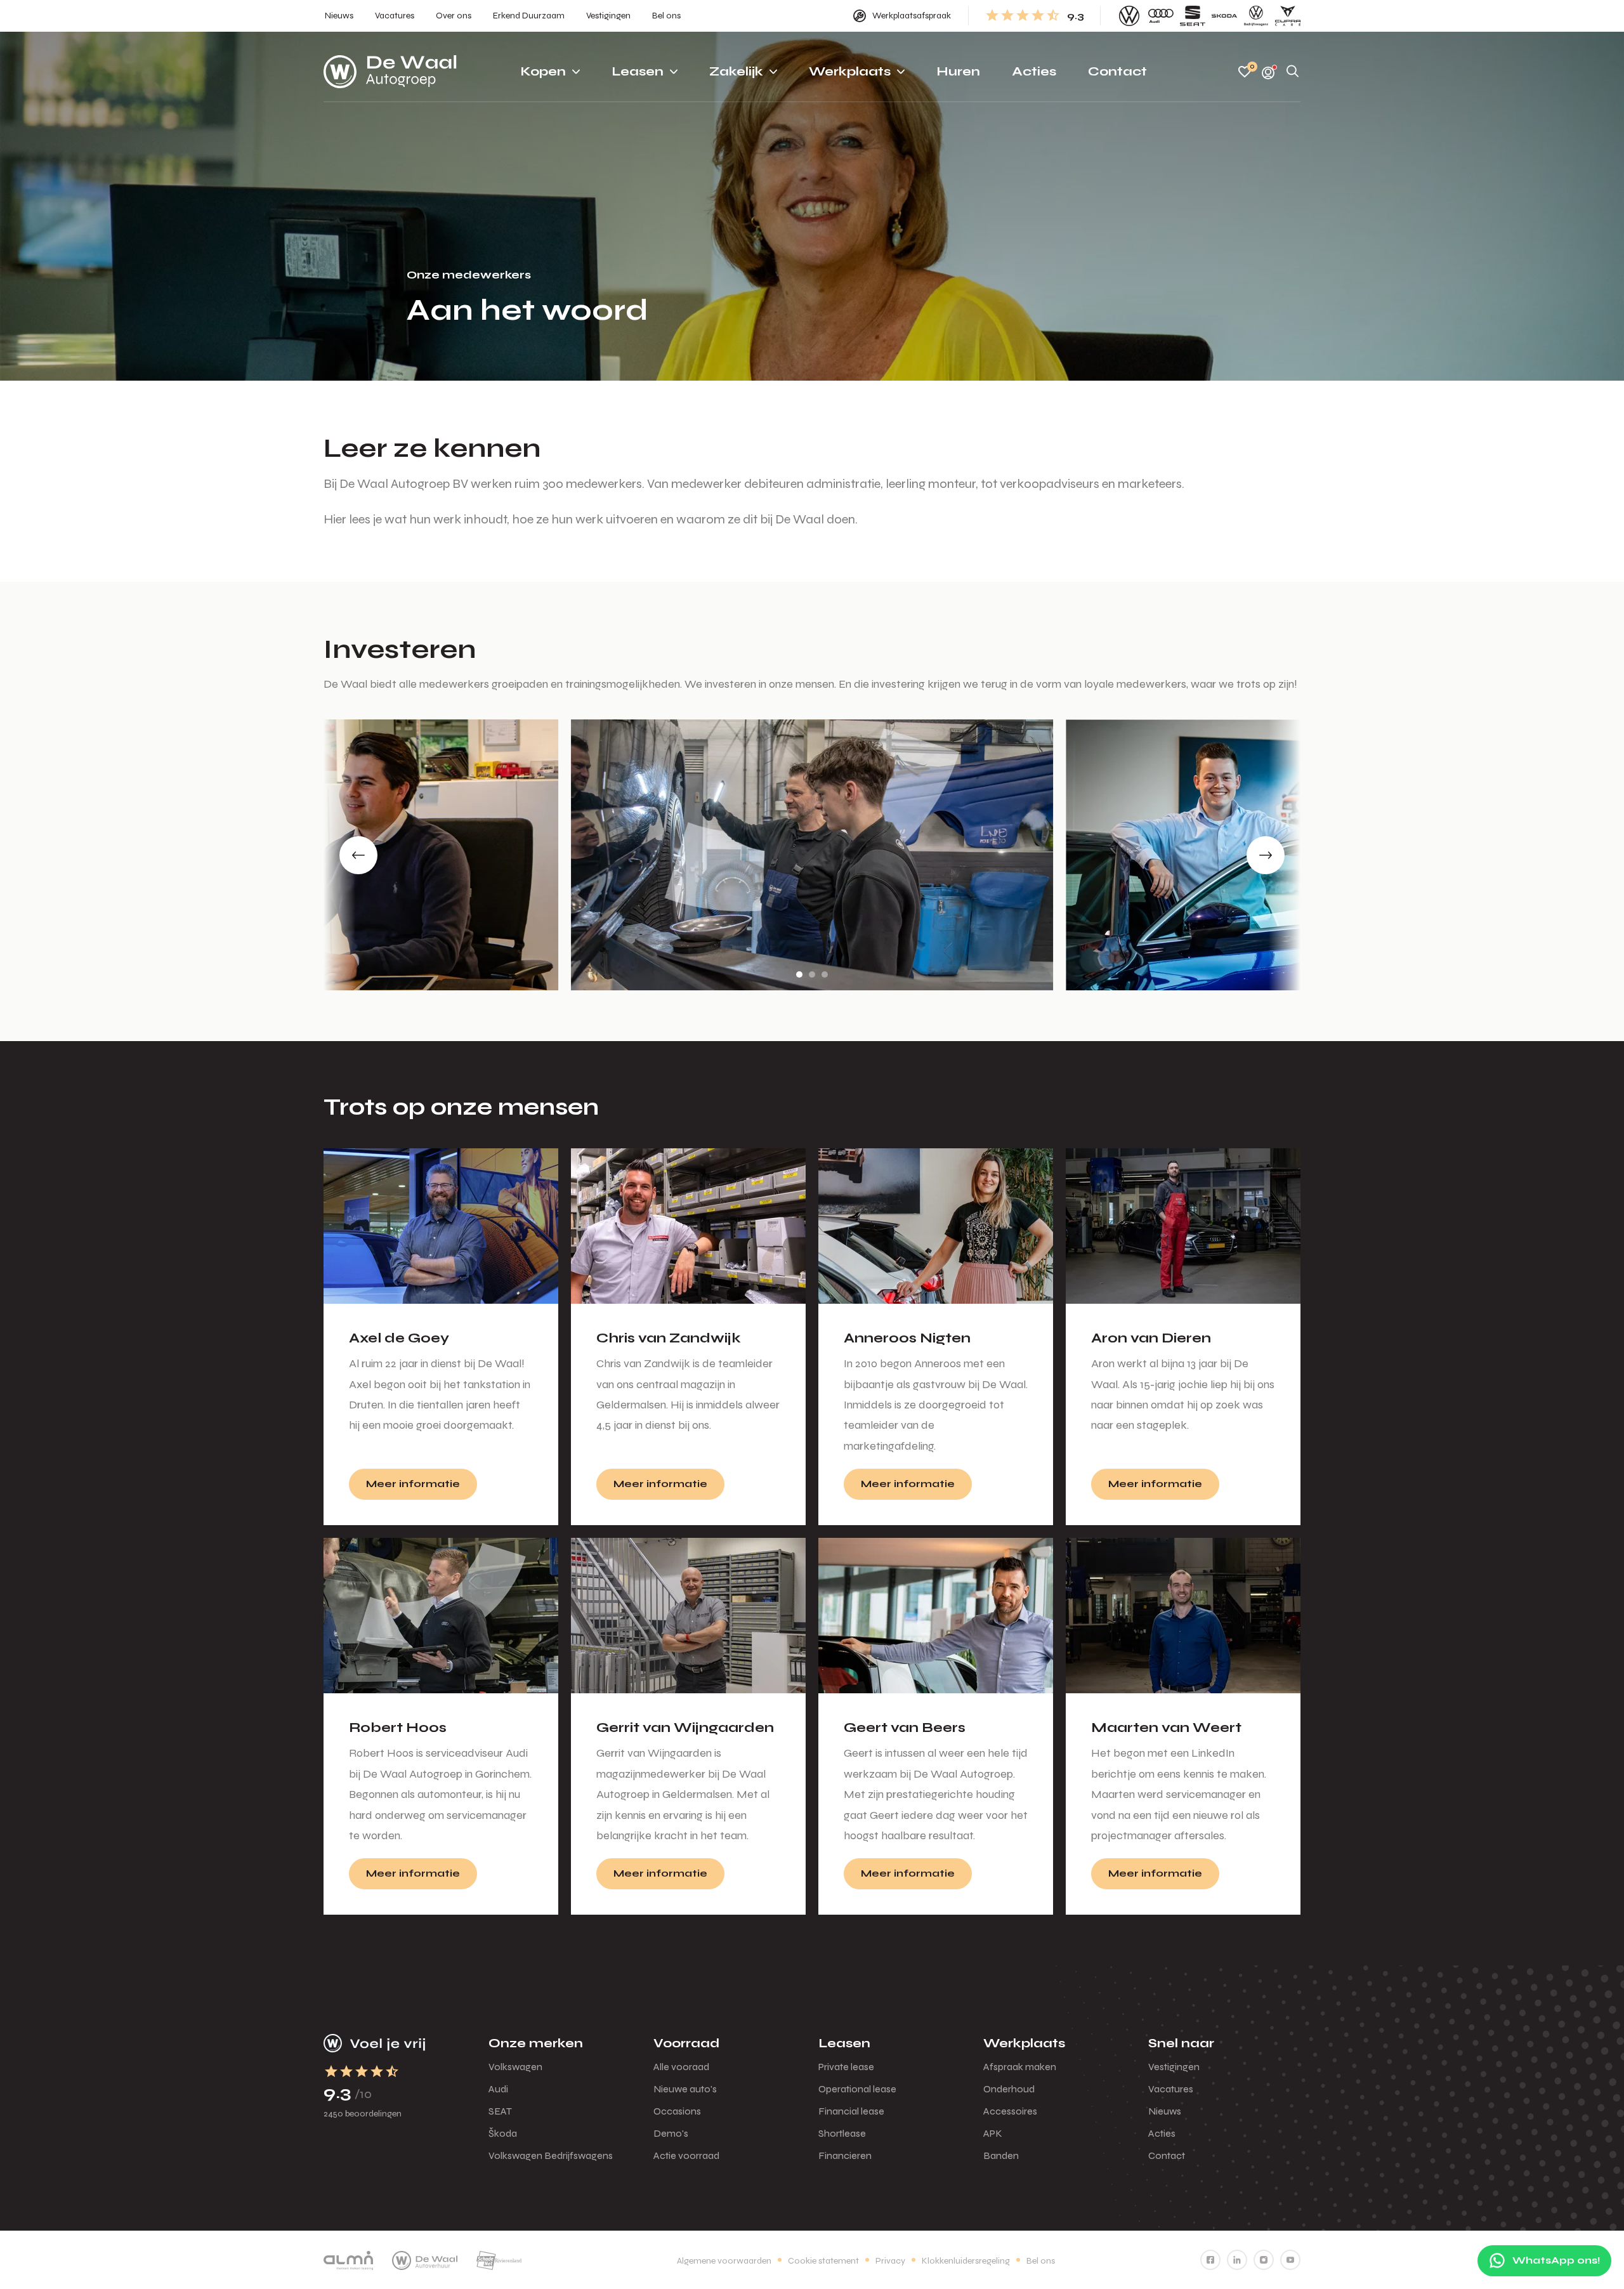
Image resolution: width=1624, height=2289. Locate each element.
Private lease (846, 2067)
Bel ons (1041, 2261)
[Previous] (358, 855)
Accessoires (1010, 2111)
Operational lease (857, 2089)
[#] (1210, 2260)
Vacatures (1171, 2089)
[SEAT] (1193, 16)
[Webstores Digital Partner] (390, 72)
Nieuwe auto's (685, 2089)
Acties (1162, 2133)
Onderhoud (1009, 2089)
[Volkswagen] (1129, 16)
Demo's (671, 2133)
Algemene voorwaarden (724, 2261)
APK (993, 2133)
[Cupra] (1288, 16)
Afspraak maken (1020, 2067)
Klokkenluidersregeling (966, 2261)
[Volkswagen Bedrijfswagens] (1256, 16)
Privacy (890, 2261)
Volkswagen (515, 2067)
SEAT (500, 2111)
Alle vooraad (681, 2067)
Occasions (677, 2111)
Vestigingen (1174, 2067)
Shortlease (842, 2133)
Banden (1001, 2155)
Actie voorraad (686, 2155)
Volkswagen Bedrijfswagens (551, 2155)
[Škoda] (1224, 16)
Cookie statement (823, 2261)
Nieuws (1165, 2111)
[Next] (1266, 855)
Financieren (845, 2155)
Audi (498, 2089)
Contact (1167, 2155)
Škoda (503, 2133)
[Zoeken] (1293, 72)
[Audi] (1161, 16)
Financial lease (851, 2111)
